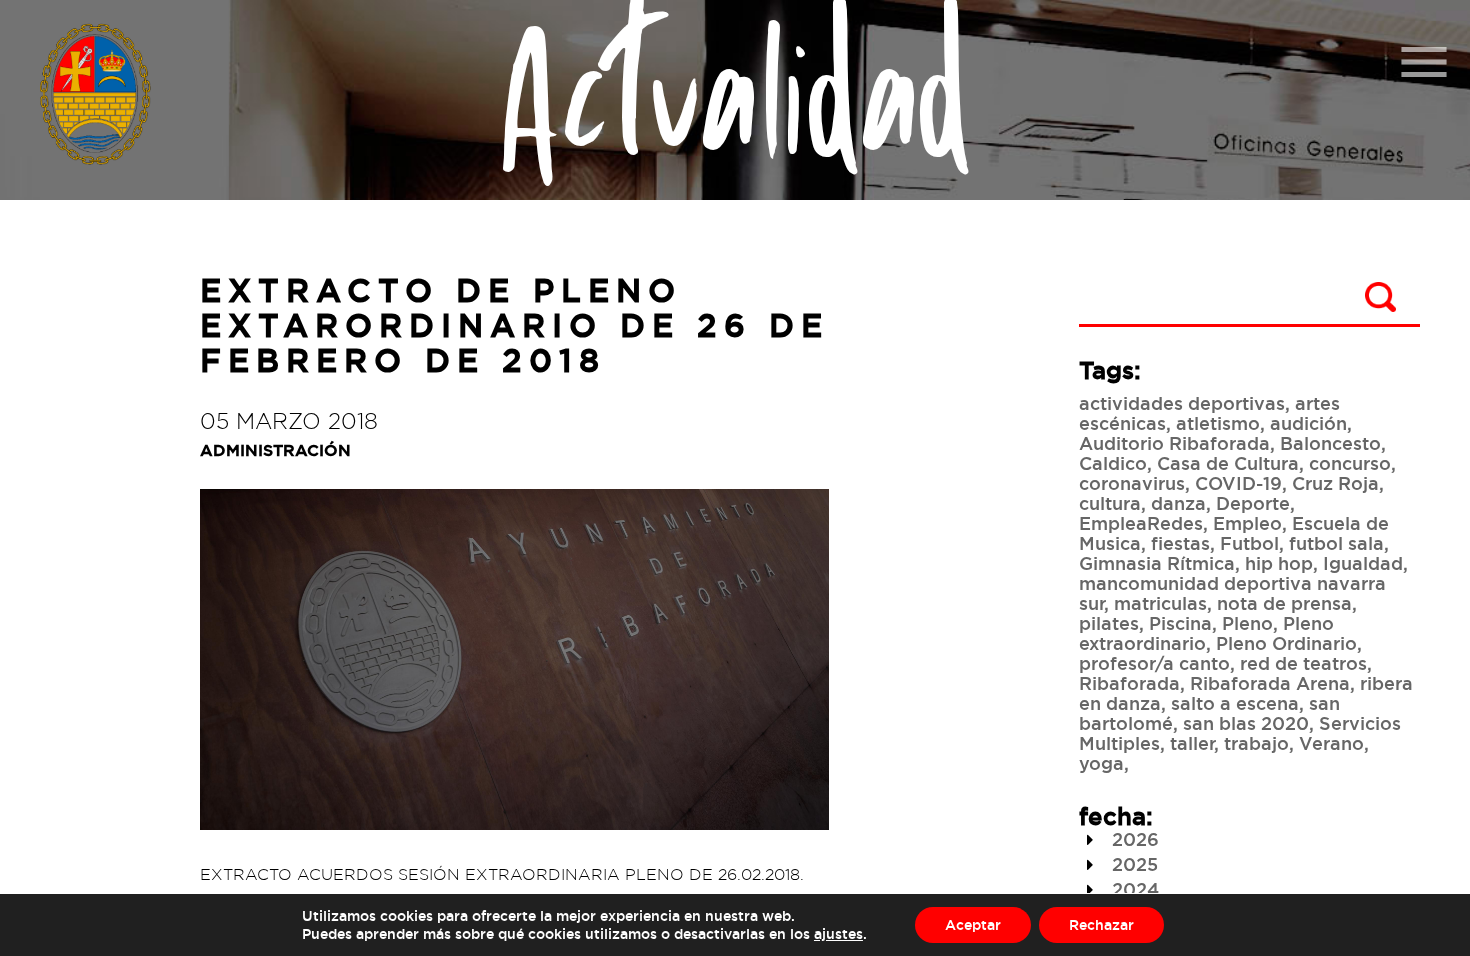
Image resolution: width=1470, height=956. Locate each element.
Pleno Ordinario (1286, 643)
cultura (1110, 503)
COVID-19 (1238, 483)
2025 (1132, 864)
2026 (1133, 839)
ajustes (838, 933)
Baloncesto (1330, 443)
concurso (1350, 463)
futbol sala (1336, 543)
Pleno (1247, 623)
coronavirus (1132, 483)
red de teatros (1303, 663)
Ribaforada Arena (1270, 683)
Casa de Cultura (1228, 463)
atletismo (1218, 423)
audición (1308, 423)
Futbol (1249, 543)
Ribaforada (1129, 683)
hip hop (1279, 563)
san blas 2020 (1246, 723)
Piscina (1180, 623)
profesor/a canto (1154, 663)
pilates (1109, 623)
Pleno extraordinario (1206, 633)
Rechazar (1101, 924)
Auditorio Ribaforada (1174, 443)
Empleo (1247, 523)
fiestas (1180, 543)
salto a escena (1235, 703)
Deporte (1253, 503)
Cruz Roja (1335, 483)
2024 (1133, 889)
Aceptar (973, 924)
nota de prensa (1284, 603)
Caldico (1113, 463)
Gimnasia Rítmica (1157, 563)
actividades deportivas (1182, 403)
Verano (1331, 743)
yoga (1101, 763)
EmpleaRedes (1141, 523)
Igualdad (1363, 563)
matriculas (1160, 603)
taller (1192, 743)
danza (1178, 503)
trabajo (1256, 743)
